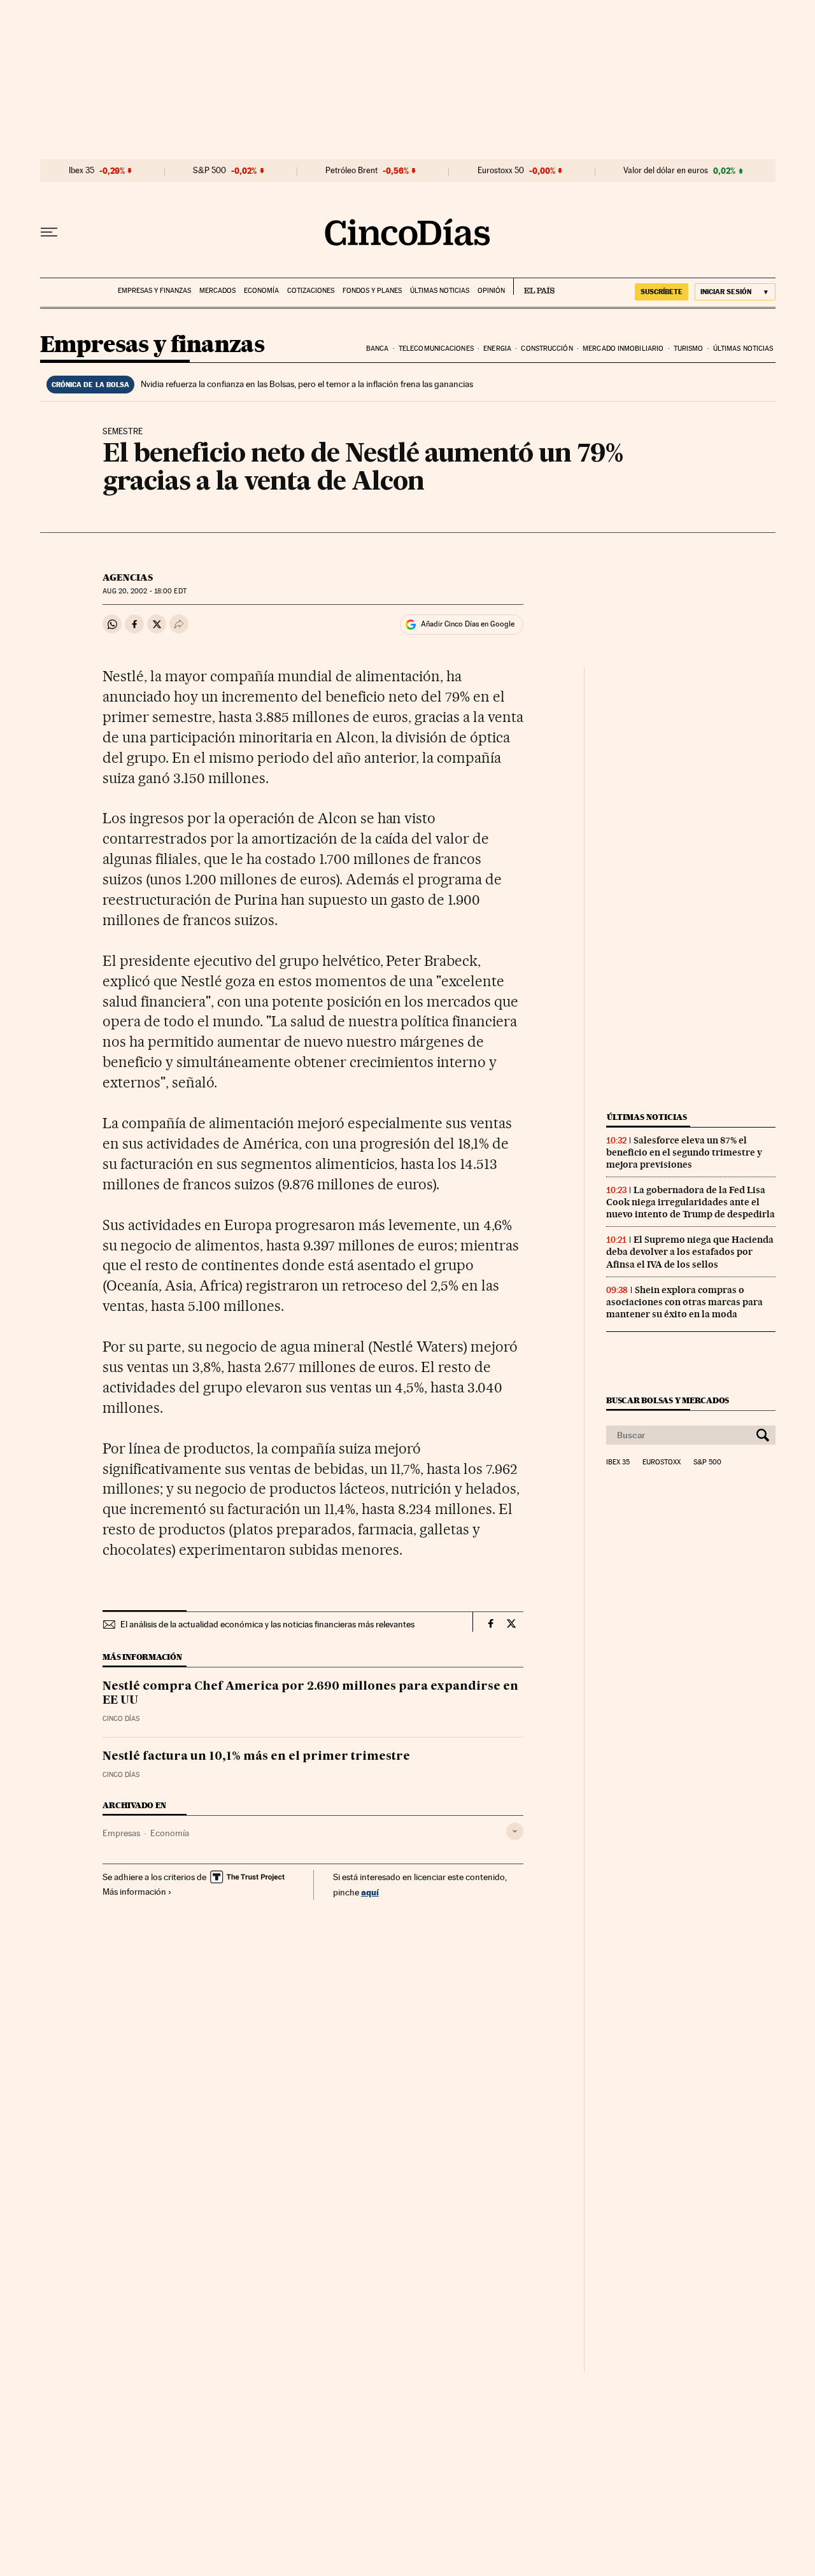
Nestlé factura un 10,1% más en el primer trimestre (256, 1757)
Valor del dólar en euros (666, 171)
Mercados (217, 291)
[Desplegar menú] (49, 232)
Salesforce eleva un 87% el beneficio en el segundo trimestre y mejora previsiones (684, 1152)
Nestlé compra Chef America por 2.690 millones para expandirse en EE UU (310, 1694)
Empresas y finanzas (154, 291)
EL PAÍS (534, 287)
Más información (134, 1892)
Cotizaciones (311, 291)
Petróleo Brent (351, 171)
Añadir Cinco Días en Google (468, 624)
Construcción (547, 349)
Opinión (491, 291)
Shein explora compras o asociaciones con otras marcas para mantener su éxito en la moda (684, 1302)
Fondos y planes (372, 291)
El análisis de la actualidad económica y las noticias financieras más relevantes (267, 1624)
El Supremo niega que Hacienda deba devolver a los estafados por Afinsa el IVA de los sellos (690, 1252)
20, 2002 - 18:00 (144, 591)
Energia (497, 349)
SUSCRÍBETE (662, 292)
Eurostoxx (662, 1462)
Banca (378, 349)
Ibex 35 (81, 171)
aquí (370, 1892)
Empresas (121, 1833)
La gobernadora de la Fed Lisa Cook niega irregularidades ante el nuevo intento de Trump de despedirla (691, 1202)
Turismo (689, 349)
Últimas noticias (440, 291)
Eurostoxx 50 (501, 171)
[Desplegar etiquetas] (515, 1831)
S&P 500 (209, 171)
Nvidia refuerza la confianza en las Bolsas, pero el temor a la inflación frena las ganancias (307, 384)
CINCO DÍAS (121, 1719)
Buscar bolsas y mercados (668, 1400)
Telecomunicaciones (436, 349)
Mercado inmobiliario (623, 349)
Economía (261, 291)
